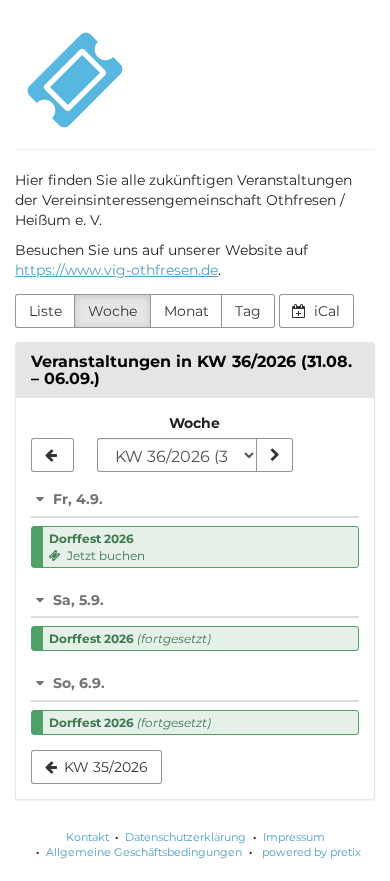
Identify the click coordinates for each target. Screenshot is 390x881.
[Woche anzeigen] (274, 455)
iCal (325, 311)
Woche (112, 311)
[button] (195, 499)
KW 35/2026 (104, 767)
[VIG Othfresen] (75, 80)
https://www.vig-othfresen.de (116, 270)
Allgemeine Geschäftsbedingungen (144, 852)
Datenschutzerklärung (185, 837)
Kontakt (87, 837)
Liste (45, 311)
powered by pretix (311, 852)
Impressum (294, 837)
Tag (248, 311)
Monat (186, 311)
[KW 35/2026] (52, 455)
